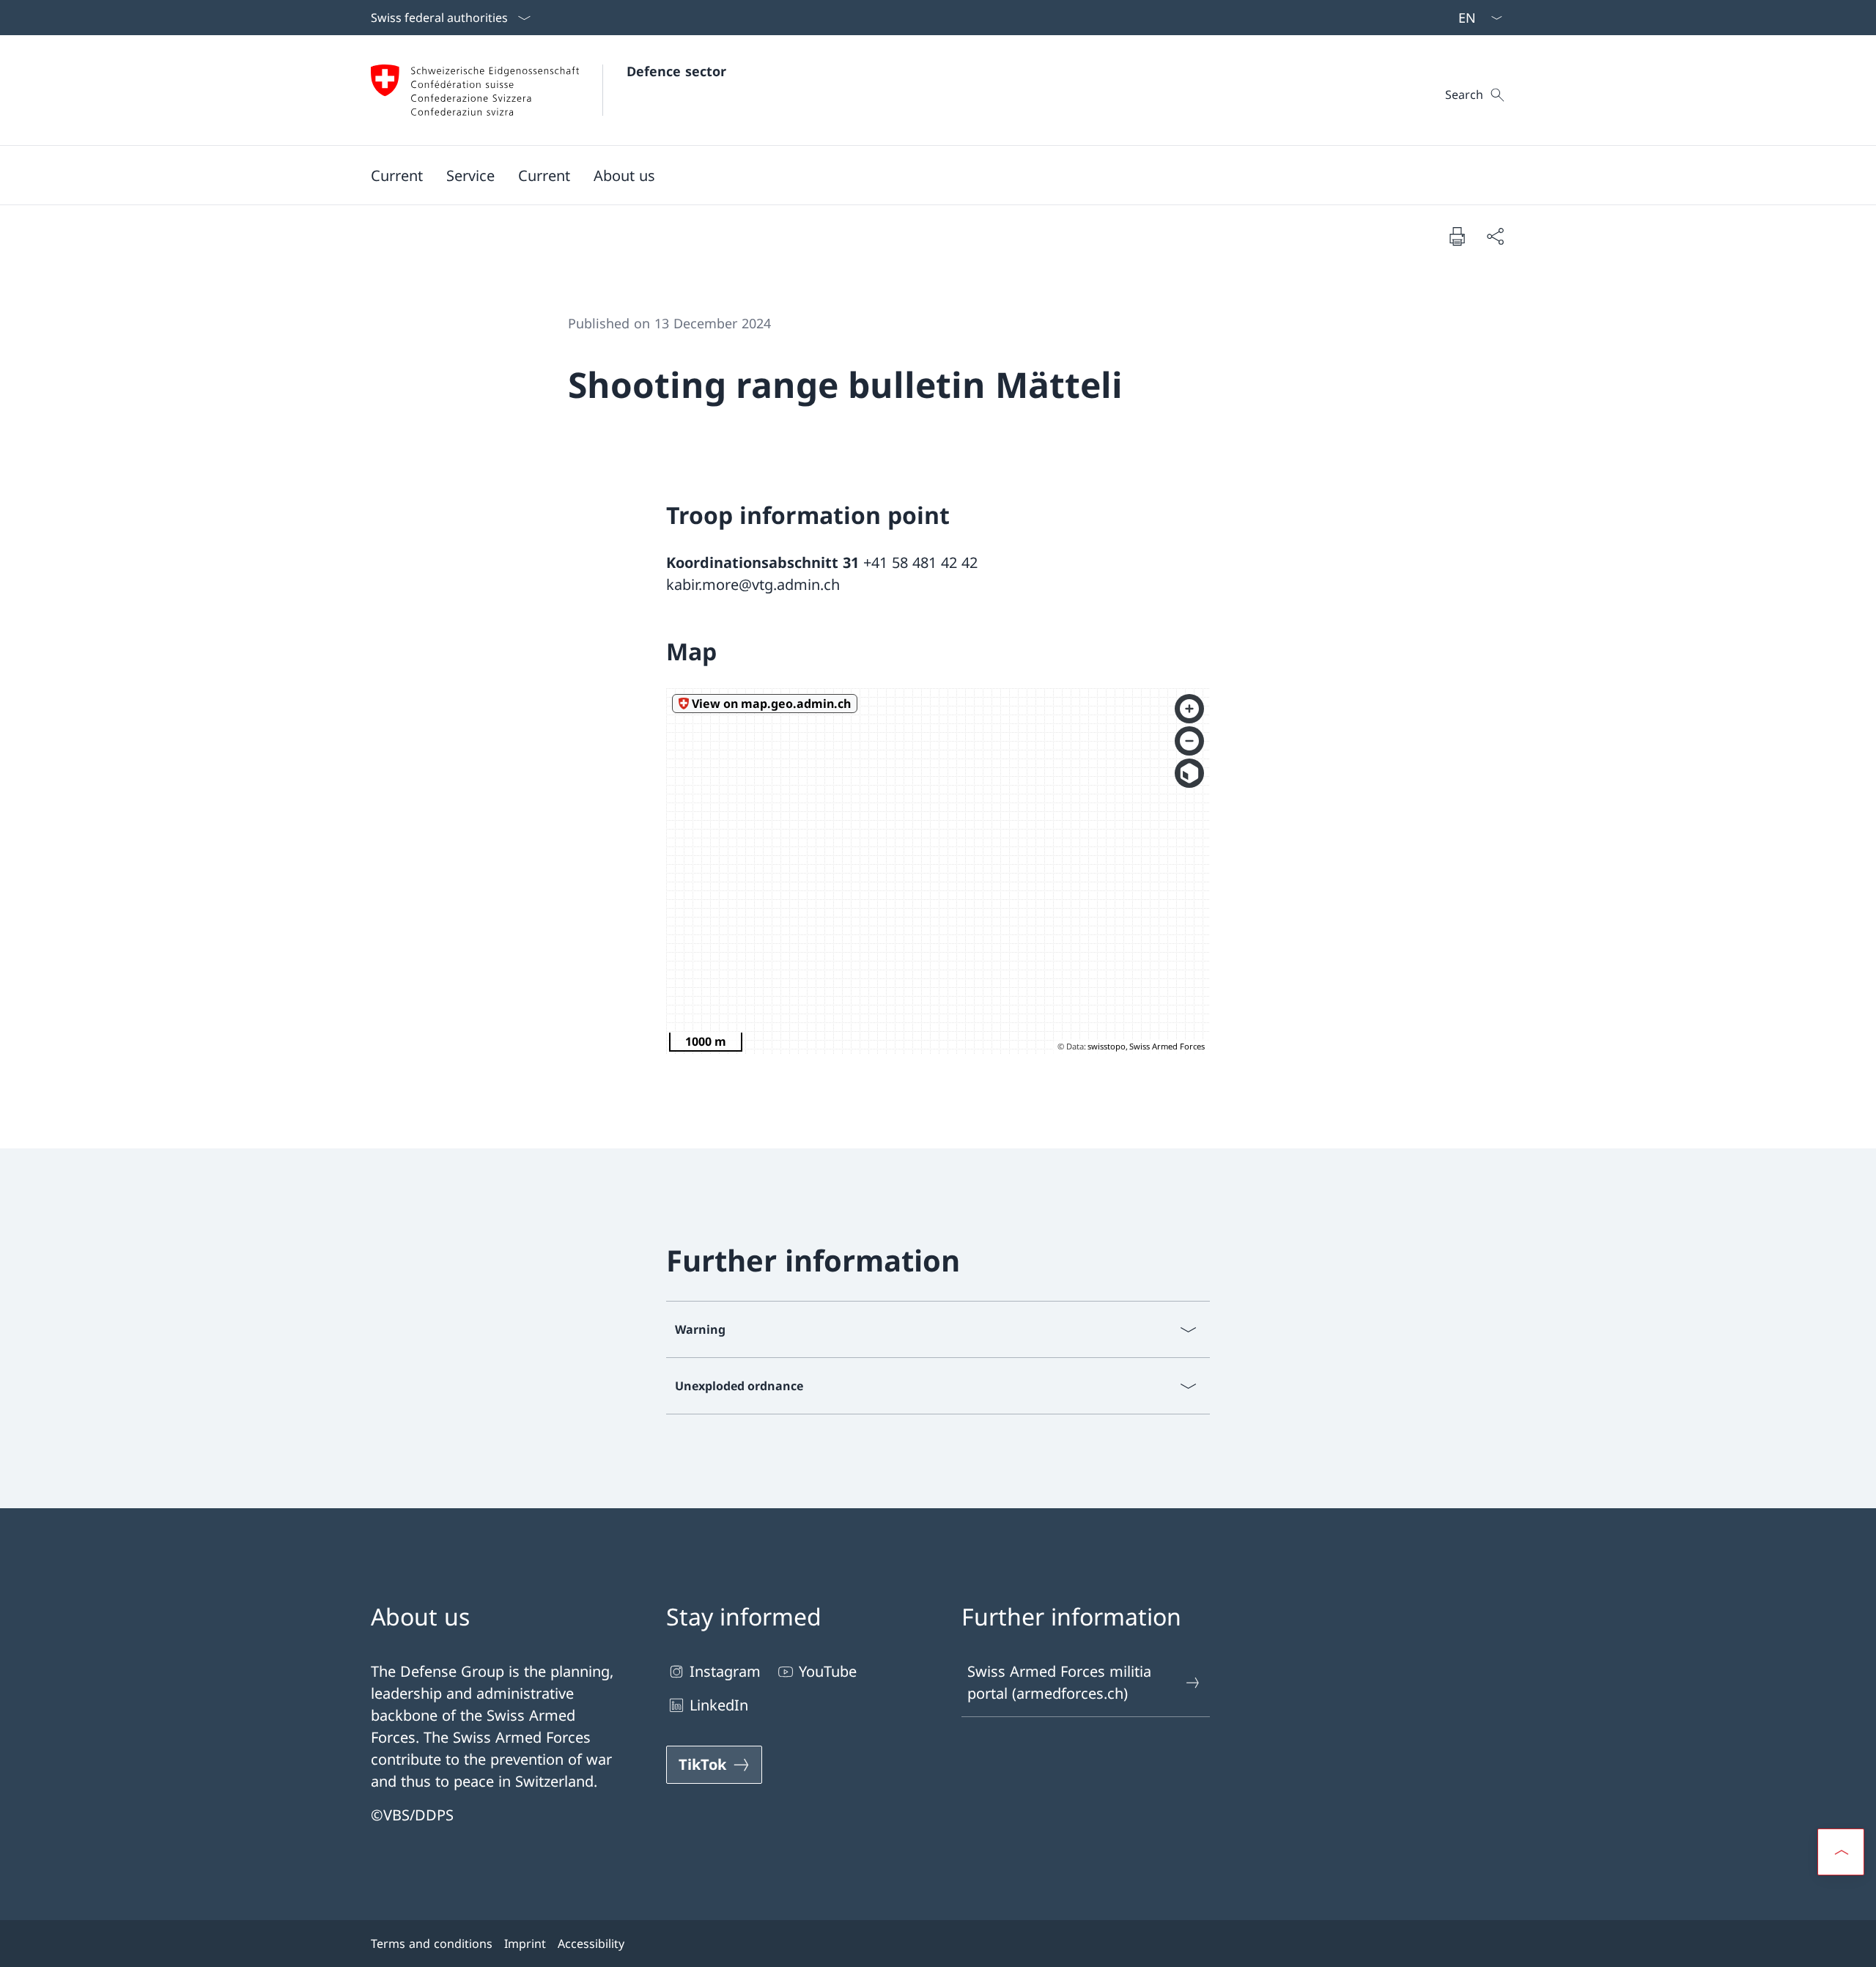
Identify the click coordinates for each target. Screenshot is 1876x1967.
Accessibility (591, 1944)
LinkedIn (719, 1705)
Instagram (725, 1671)
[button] (397, 175)
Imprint (525, 1944)
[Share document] (1495, 236)
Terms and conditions (432, 1944)
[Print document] (1457, 236)
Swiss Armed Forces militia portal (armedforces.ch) (1059, 1682)
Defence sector (676, 71)
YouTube (828, 1671)
